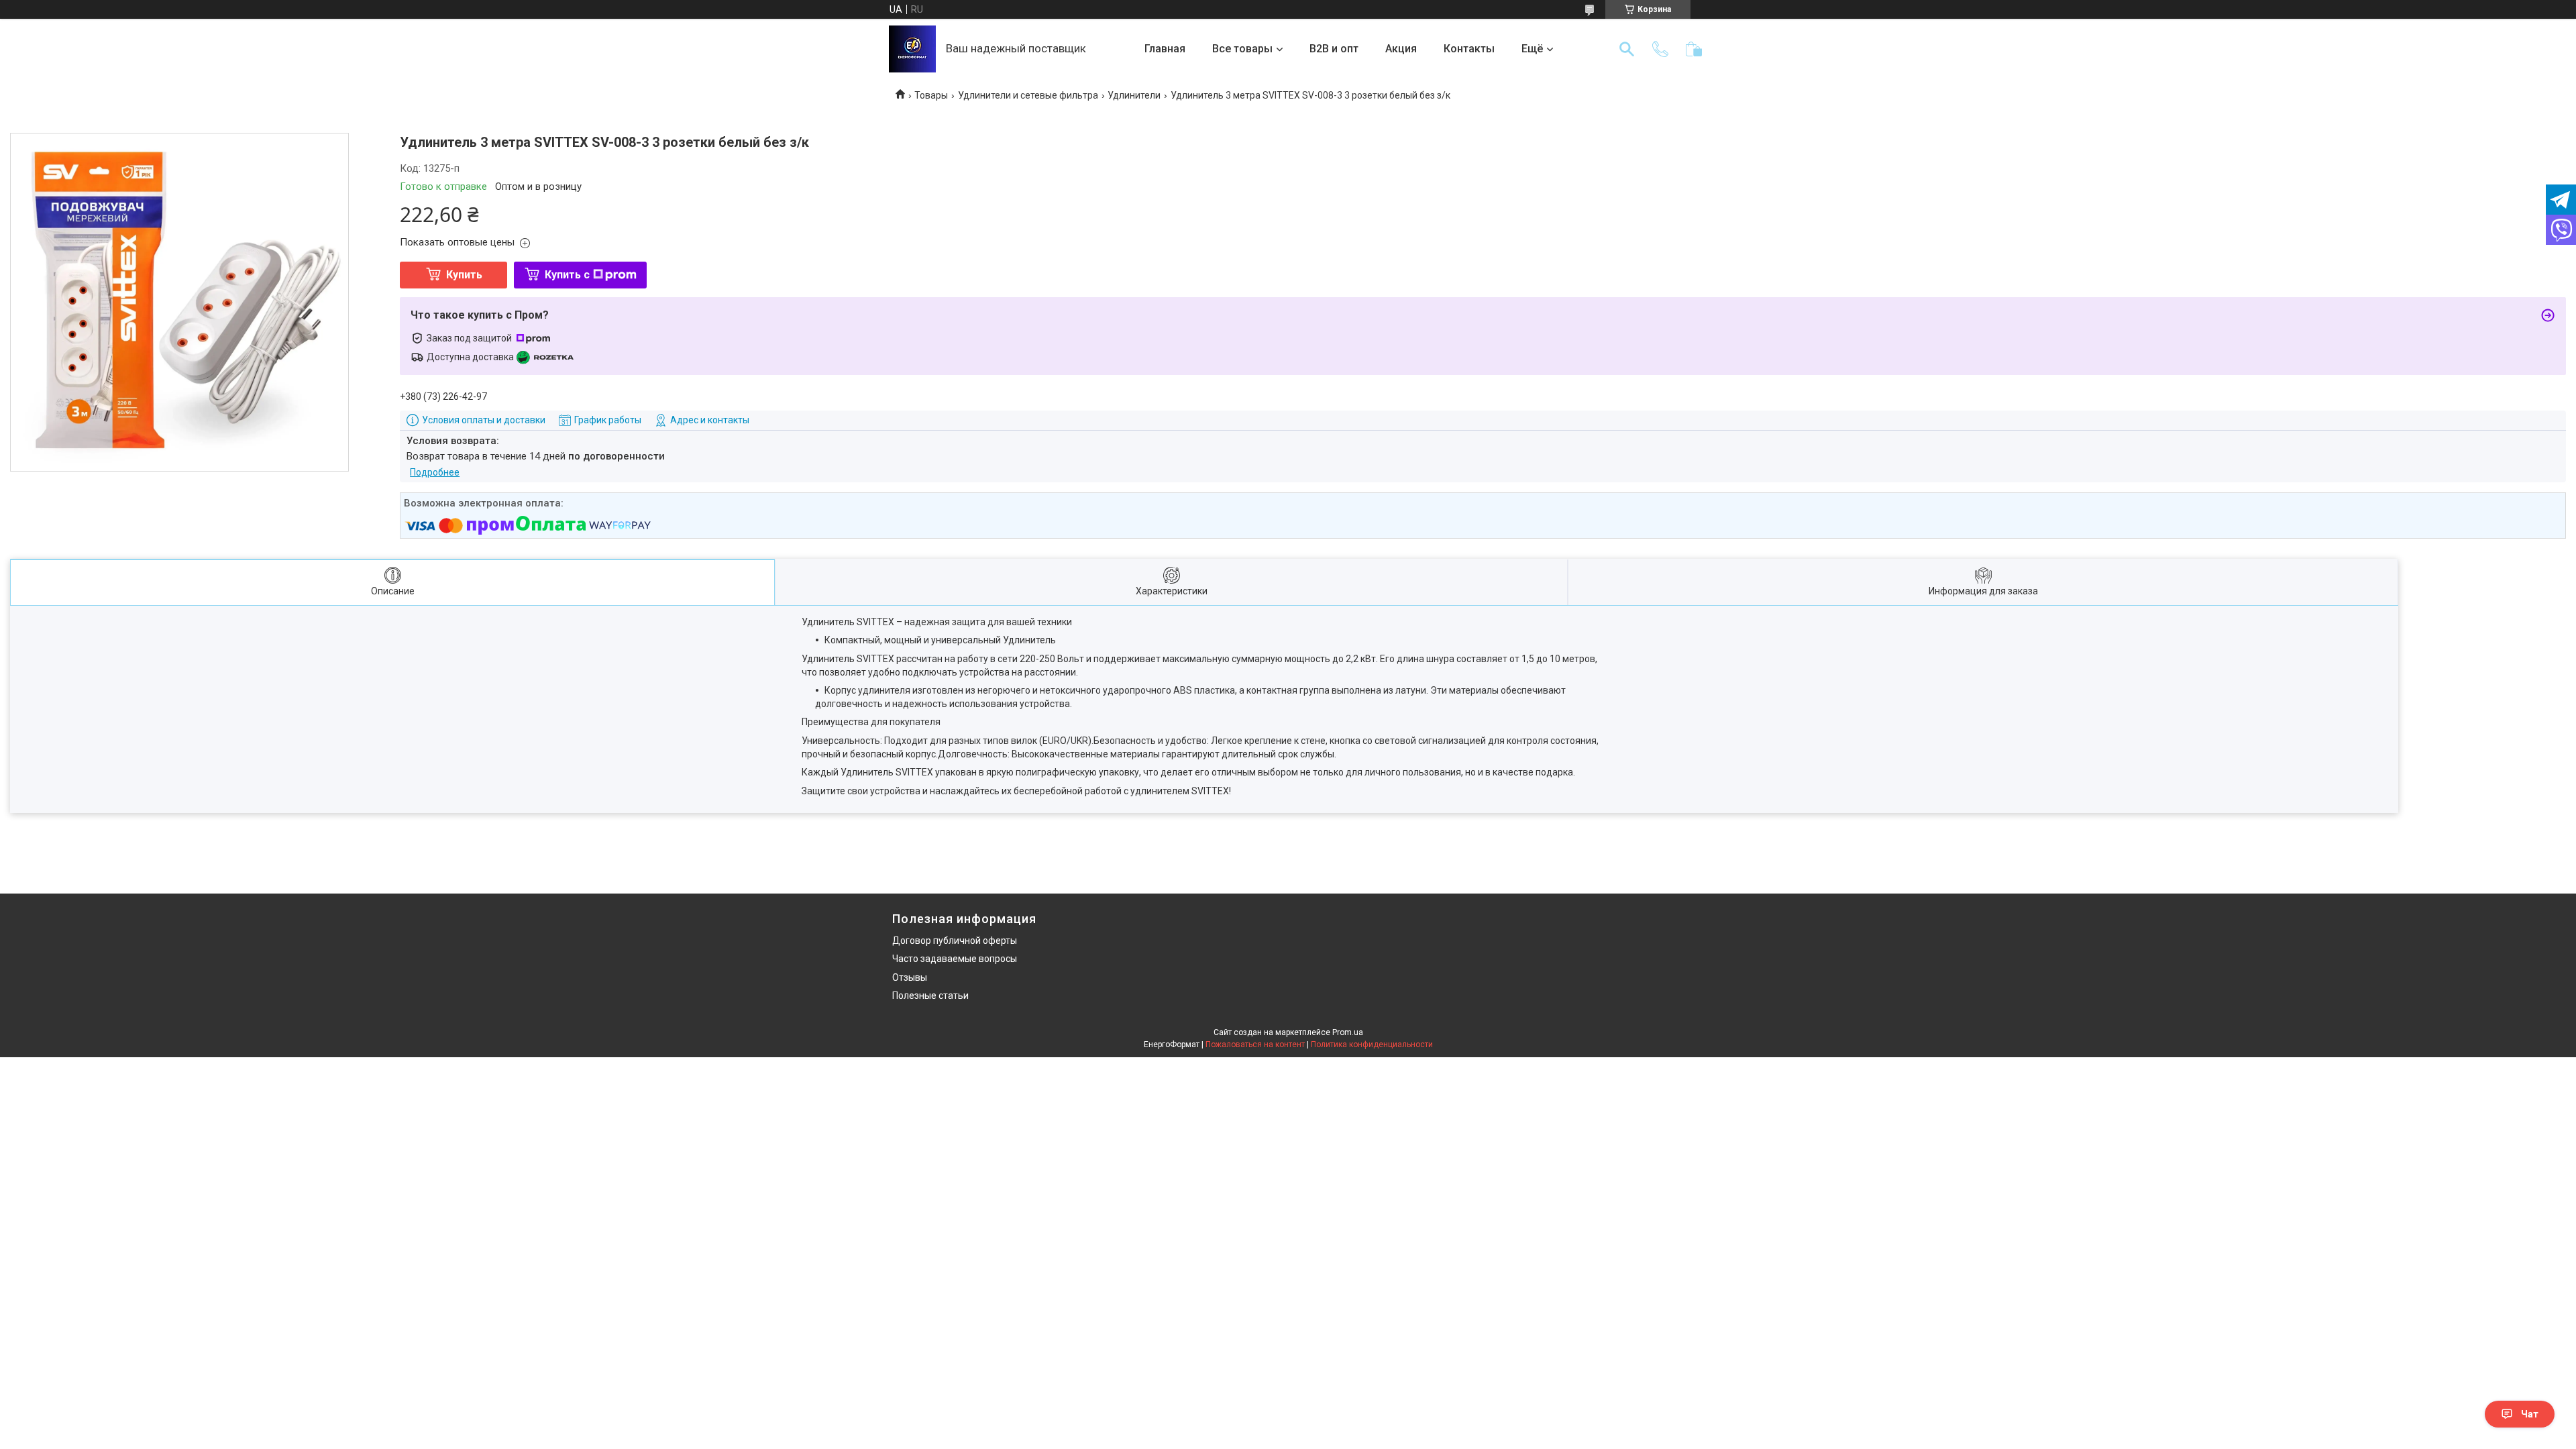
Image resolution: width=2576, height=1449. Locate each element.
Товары (931, 95)
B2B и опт (1334, 49)
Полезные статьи (930, 996)
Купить (464, 275)
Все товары (1242, 49)
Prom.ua (1348, 1032)
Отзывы (910, 977)
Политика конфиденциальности (1372, 1044)
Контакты (1469, 49)
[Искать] (1627, 49)
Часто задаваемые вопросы (955, 959)
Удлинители (1134, 95)
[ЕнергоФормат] (912, 49)
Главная (1165, 49)
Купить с (567, 275)
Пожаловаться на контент (1255, 1044)
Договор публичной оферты (955, 941)
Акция (1401, 49)
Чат (2530, 1414)
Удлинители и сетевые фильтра (1028, 95)
